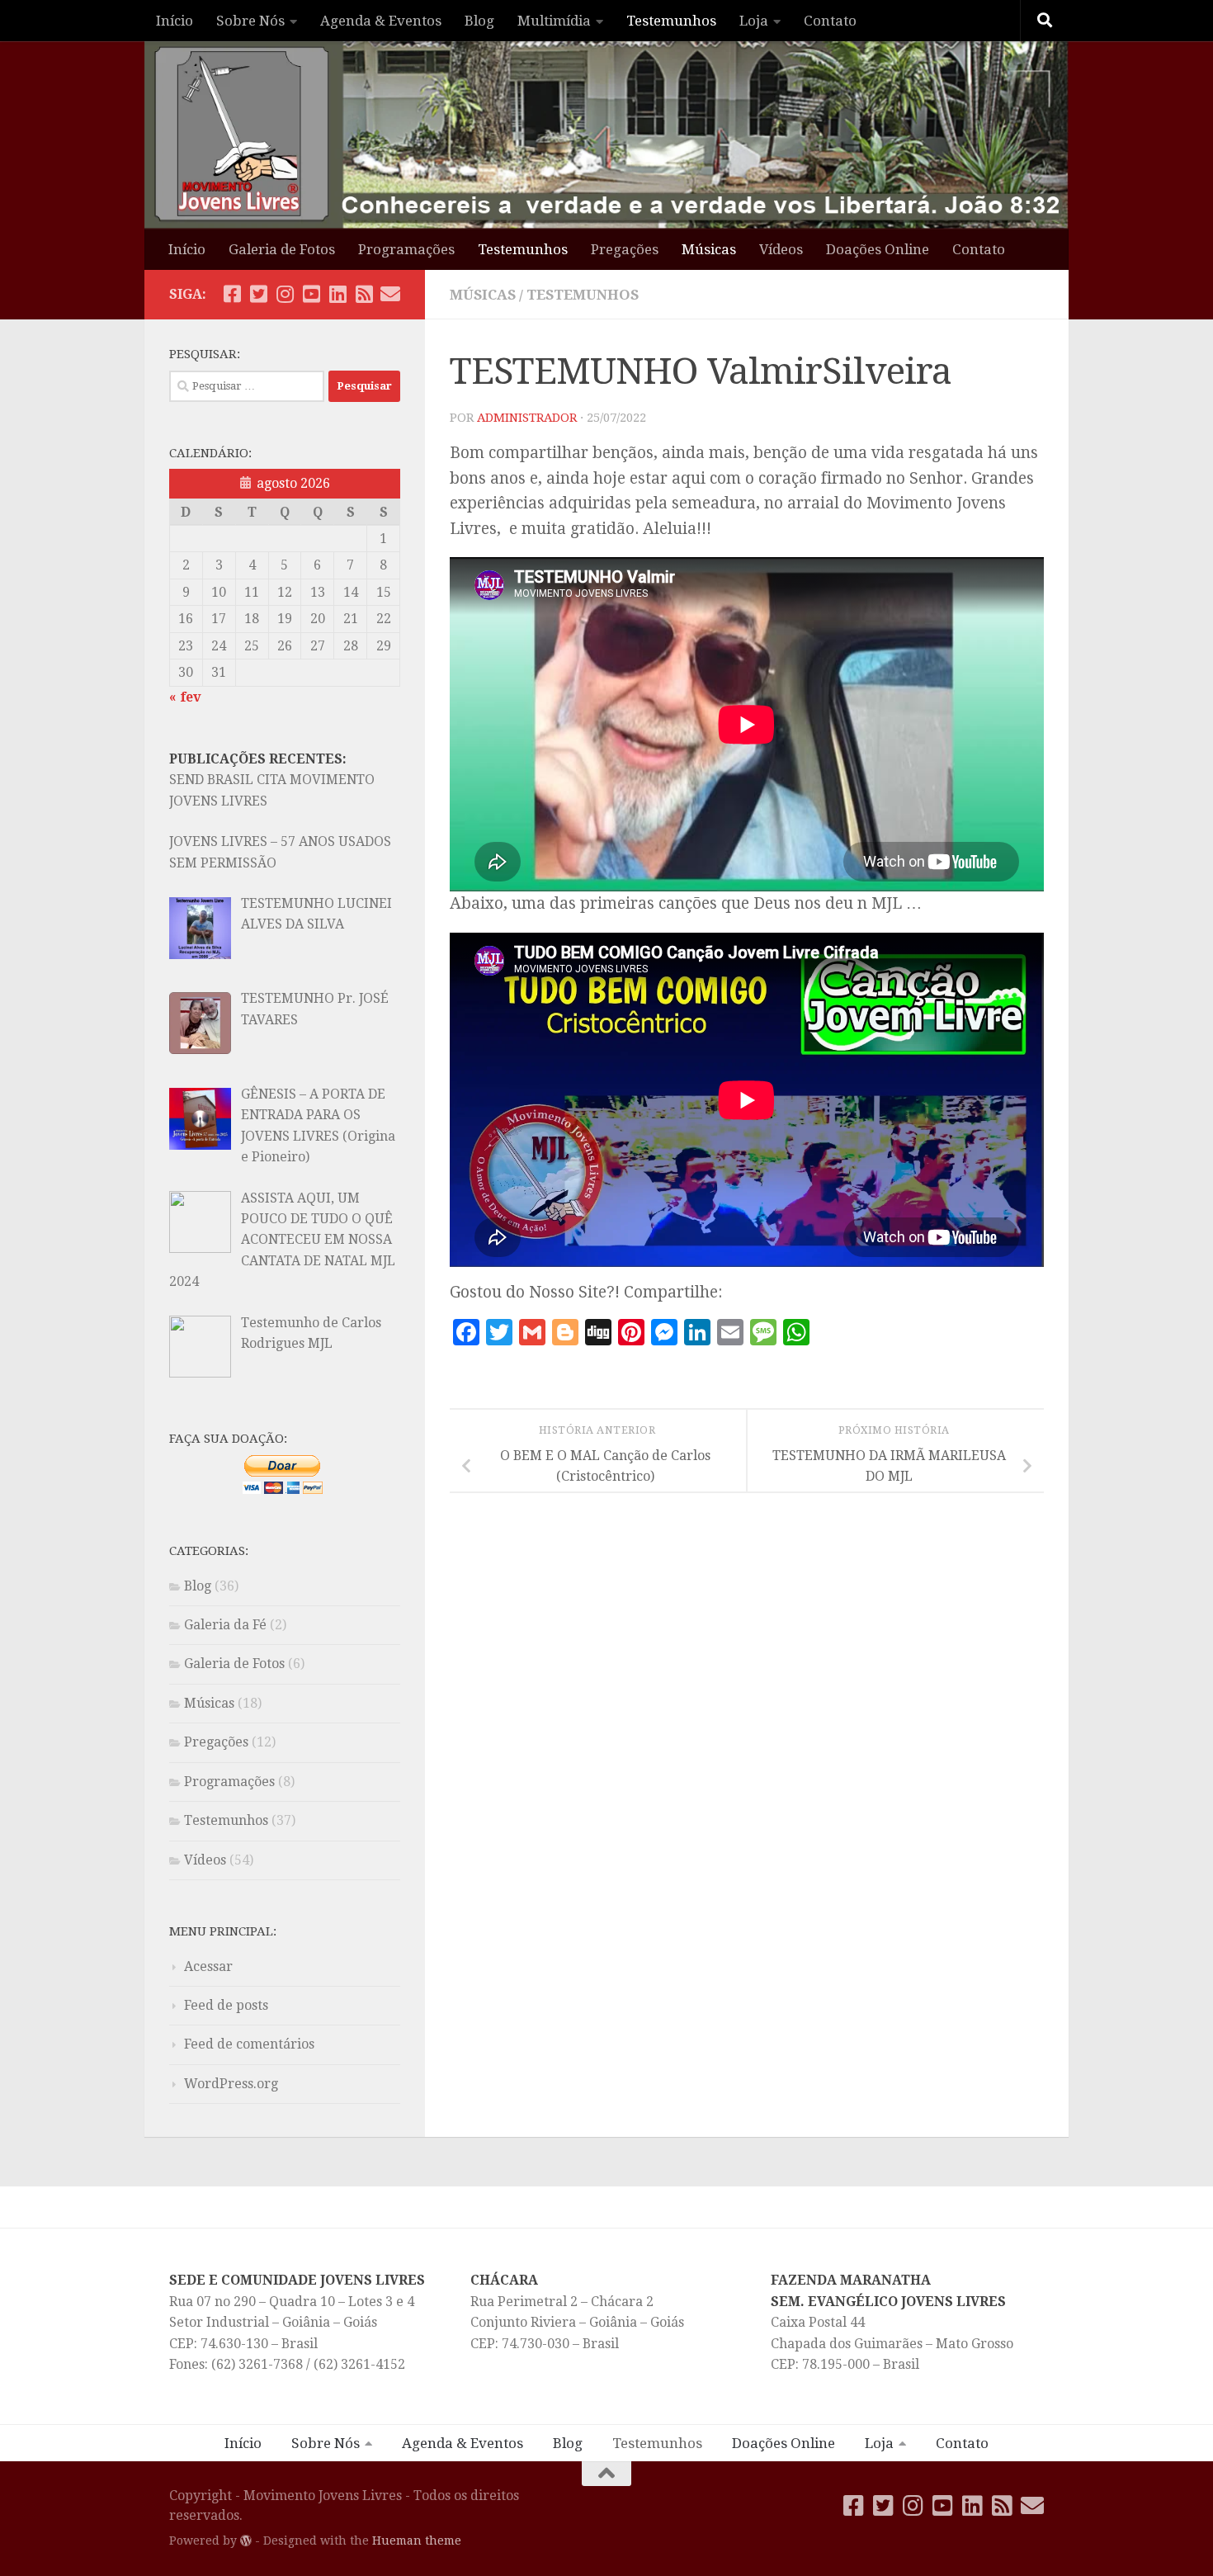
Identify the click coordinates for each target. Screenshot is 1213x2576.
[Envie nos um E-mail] (390, 294)
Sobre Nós (250, 21)
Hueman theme (417, 2541)
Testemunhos (671, 21)
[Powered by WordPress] (246, 2541)
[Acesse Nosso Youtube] (311, 294)
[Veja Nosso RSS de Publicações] (364, 294)
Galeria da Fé (225, 1625)
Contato (830, 21)
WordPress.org (231, 2084)
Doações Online (878, 249)
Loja (754, 21)
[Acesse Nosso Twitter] (258, 294)
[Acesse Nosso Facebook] (232, 294)
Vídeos (781, 249)
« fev (185, 697)
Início (175, 21)
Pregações (625, 249)
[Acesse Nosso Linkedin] (337, 294)
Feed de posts (226, 2005)
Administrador (527, 418)
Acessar (208, 1966)
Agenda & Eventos (381, 21)
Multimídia (554, 21)
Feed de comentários (249, 2044)
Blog (479, 21)
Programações (406, 249)
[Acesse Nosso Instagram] (285, 294)
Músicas (709, 249)
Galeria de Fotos (282, 249)
